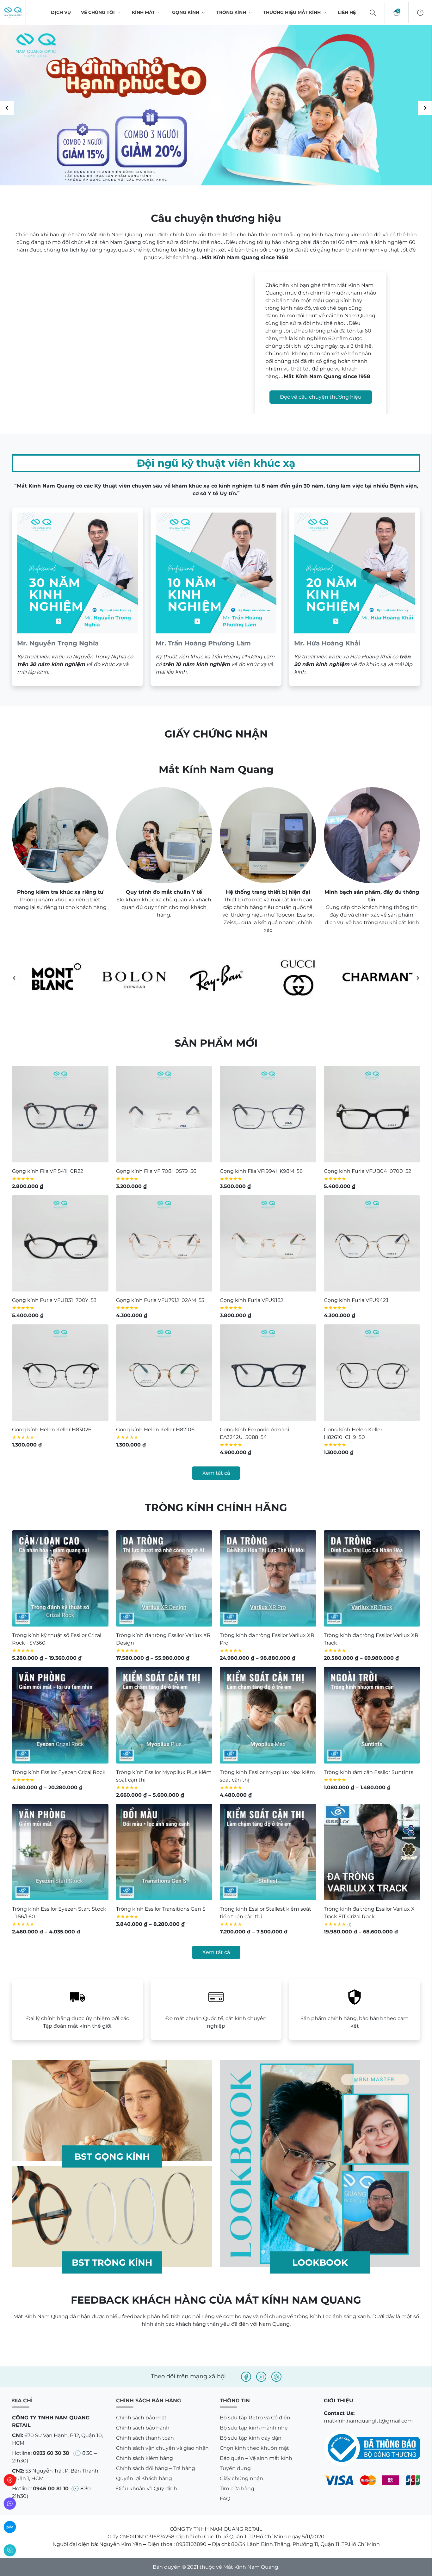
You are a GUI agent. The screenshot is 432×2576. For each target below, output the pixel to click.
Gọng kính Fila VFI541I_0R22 (48, 1171)
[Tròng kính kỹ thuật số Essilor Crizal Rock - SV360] (60, 1579)
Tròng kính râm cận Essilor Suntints (369, 1772)
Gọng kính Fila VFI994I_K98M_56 (261, 1171)
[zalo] (10, 2527)
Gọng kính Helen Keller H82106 (155, 1430)
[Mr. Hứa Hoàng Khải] (355, 597)
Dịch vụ (61, 12)
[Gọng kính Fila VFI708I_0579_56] (164, 1114)
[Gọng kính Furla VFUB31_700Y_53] (60, 1244)
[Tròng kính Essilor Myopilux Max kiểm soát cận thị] (268, 1715)
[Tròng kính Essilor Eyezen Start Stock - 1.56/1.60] (60, 1852)
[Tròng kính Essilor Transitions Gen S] (164, 1852)
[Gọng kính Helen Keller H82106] (164, 1373)
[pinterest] (276, 2377)
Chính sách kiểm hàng (145, 2458)
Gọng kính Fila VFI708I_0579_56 (156, 1171)
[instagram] (261, 2377)
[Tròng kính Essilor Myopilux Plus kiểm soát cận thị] (164, 1715)
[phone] (10, 2550)
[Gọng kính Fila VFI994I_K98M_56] (268, 1114)
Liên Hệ (347, 12)
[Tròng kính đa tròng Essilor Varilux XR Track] (372, 1579)
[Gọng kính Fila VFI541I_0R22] (60, 1114)
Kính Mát (143, 12)
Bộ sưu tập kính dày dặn (251, 2438)
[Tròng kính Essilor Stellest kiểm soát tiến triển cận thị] (268, 1852)
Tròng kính (231, 12)
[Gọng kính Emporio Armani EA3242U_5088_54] (268, 1373)
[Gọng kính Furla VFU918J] (268, 1244)
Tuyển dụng (235, 2468)
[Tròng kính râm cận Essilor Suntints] (372, 1715)
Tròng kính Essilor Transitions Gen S (161, 1909)
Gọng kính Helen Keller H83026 (52, 1430)
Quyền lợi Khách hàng (144, 2478)
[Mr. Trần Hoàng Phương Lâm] (216, 597)
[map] (10, 2480)
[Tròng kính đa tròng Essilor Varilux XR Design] (164, 1579)
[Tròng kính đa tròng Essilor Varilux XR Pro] (268, 1579)
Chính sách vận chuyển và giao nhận (162, 2448)
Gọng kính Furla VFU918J (251, 1300)
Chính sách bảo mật (141, 2418)
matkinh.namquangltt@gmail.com (368, 2421)
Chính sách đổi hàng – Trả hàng (156, 2468)
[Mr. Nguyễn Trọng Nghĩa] (77, 597)
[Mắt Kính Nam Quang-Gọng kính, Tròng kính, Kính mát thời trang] (13, 13)
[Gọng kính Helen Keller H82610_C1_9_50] (372, 1373)
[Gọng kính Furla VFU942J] (372, 1244)
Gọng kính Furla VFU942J (356, 1300)
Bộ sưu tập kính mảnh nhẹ (254, 2428)
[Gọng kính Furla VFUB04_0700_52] (372, 1114)
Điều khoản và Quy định (147, 2489)
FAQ (225, 2499)
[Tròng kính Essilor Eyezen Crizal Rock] (60, 1715)
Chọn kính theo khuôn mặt (254, 2448)
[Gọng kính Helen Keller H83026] (60, 1373)
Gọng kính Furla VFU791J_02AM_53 (160, 1300)
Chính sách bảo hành (143, 2428)
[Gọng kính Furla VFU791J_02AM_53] (164, 1244)
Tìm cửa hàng (237, 2489)
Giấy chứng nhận (241, 2478)
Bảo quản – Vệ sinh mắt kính (256, 2458)
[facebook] (246, 2377)
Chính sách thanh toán (145, 2438)
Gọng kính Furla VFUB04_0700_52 (367, 1171)
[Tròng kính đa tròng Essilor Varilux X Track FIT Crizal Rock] (372, 1852)
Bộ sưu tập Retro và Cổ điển (255, 2418)
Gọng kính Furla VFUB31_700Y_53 (54, 1300)
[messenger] (10, 2504)
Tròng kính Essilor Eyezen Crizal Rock (59, 1772)
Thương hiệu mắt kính (292, 12)
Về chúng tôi (98, 12)
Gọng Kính (186, 12)
